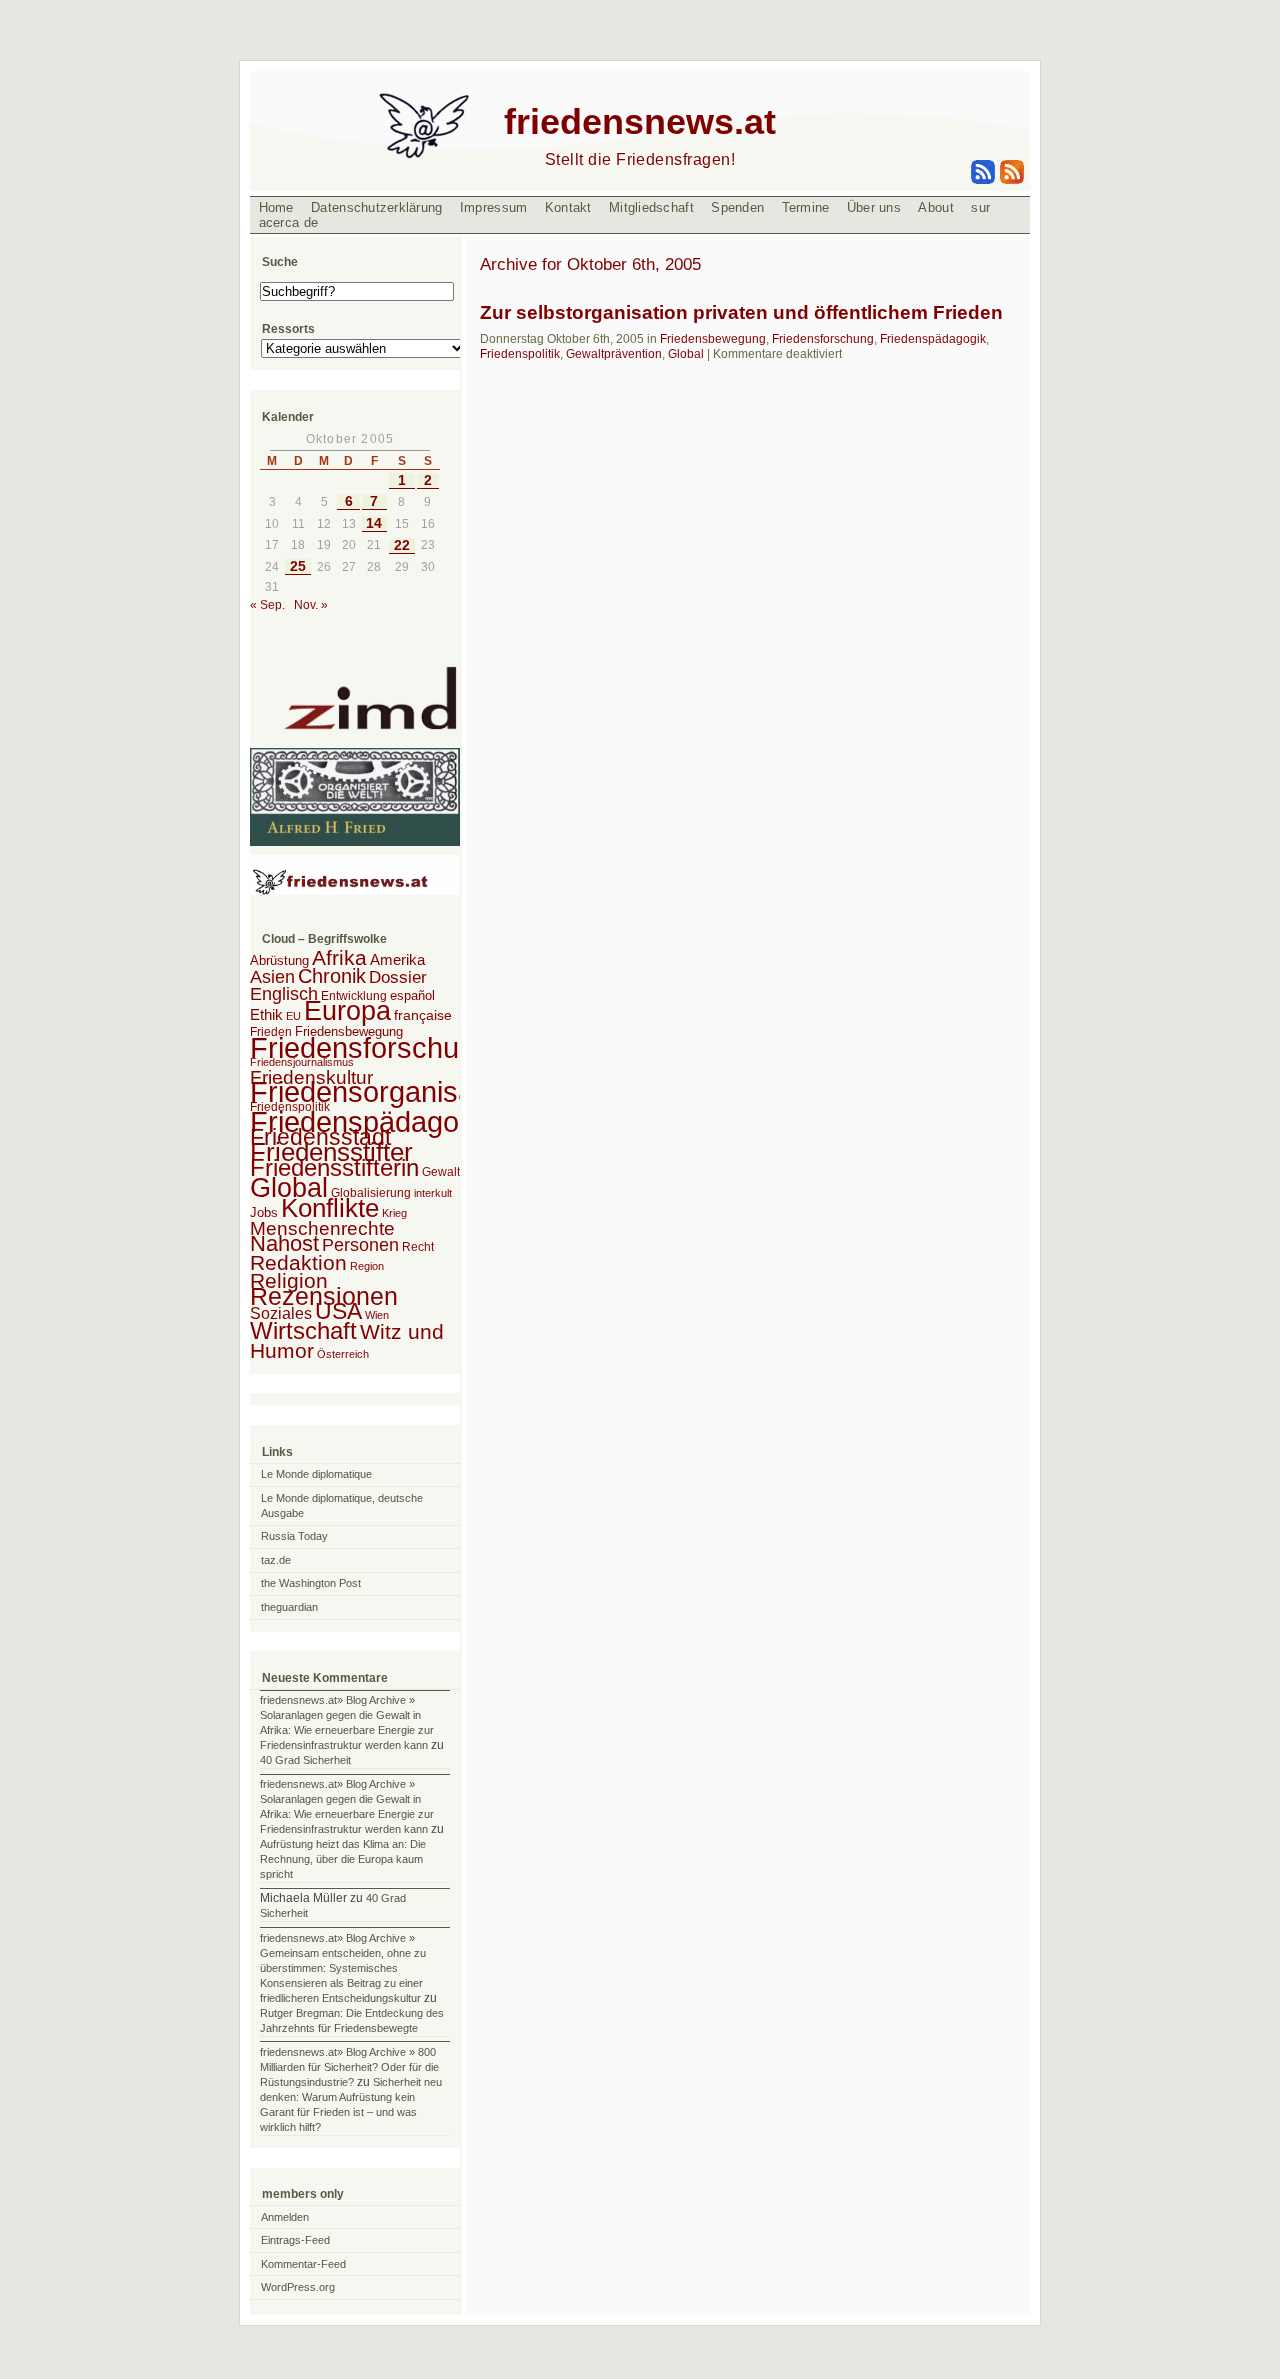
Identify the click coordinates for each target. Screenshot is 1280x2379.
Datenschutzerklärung (376, 207)
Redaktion (298, 1262)
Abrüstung (279, 960)
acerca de (288, 222)
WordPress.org (298, 2287)
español (412, 995)
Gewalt (441, 1172)
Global (686, 354)
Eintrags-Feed (295, 2240)
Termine (806, 207)
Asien (272, 977)
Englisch (284, 994)
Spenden (737, 207)
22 (402, 545)
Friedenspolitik (520, 354)
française (423, 1015)
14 (374, 523)
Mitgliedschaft (651, 207)
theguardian (289, 1607)
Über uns (874, 207)
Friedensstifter (331, 1152)
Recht (418, 1247)
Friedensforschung (823, 339)
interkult (433, 1193)
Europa (347, 1011)
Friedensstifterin (334, 1167)
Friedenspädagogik (933, 339)
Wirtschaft (303, 1330)
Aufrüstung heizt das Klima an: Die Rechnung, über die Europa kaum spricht (343, 1859)
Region (367, 1266)
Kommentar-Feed (303, 2264)
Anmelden (285, 2217)
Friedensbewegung (713, 339)
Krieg (394, 1213)
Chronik (332, 976)
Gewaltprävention (614, 354)
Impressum (493, 207)
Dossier (398, 977)
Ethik (266, 1015)
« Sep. (267, 605)
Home (276, 207)
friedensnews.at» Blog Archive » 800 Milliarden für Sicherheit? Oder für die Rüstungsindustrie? (349, 2067)
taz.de (276, 1560)
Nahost (284, 1243)
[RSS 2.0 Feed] (1011, 180)
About (935, 207)
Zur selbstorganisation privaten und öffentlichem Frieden (741, 312)
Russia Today (294, 1536)
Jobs (264, 1212)
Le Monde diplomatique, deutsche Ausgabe (342, 1505)
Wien (377, 1315)
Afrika (339, 957)
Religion (289, 1281)
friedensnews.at (640, 121)
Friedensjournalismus (302, 1062)
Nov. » (311, 605)
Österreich (343, 1354)
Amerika (397, 959)
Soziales (281, 1313)
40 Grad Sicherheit (305, 1760)
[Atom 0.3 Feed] (983, 180)
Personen (360, 1244)
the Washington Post (311, 1583)
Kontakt (568, 207)
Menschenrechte (322, 1228)
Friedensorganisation (385, 1092)
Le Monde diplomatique (316, 1474)
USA (338, 1311)
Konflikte (330, 1208)
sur (980, 207)
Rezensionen (324, 1296)
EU (293, 1016)
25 (298, 566)
